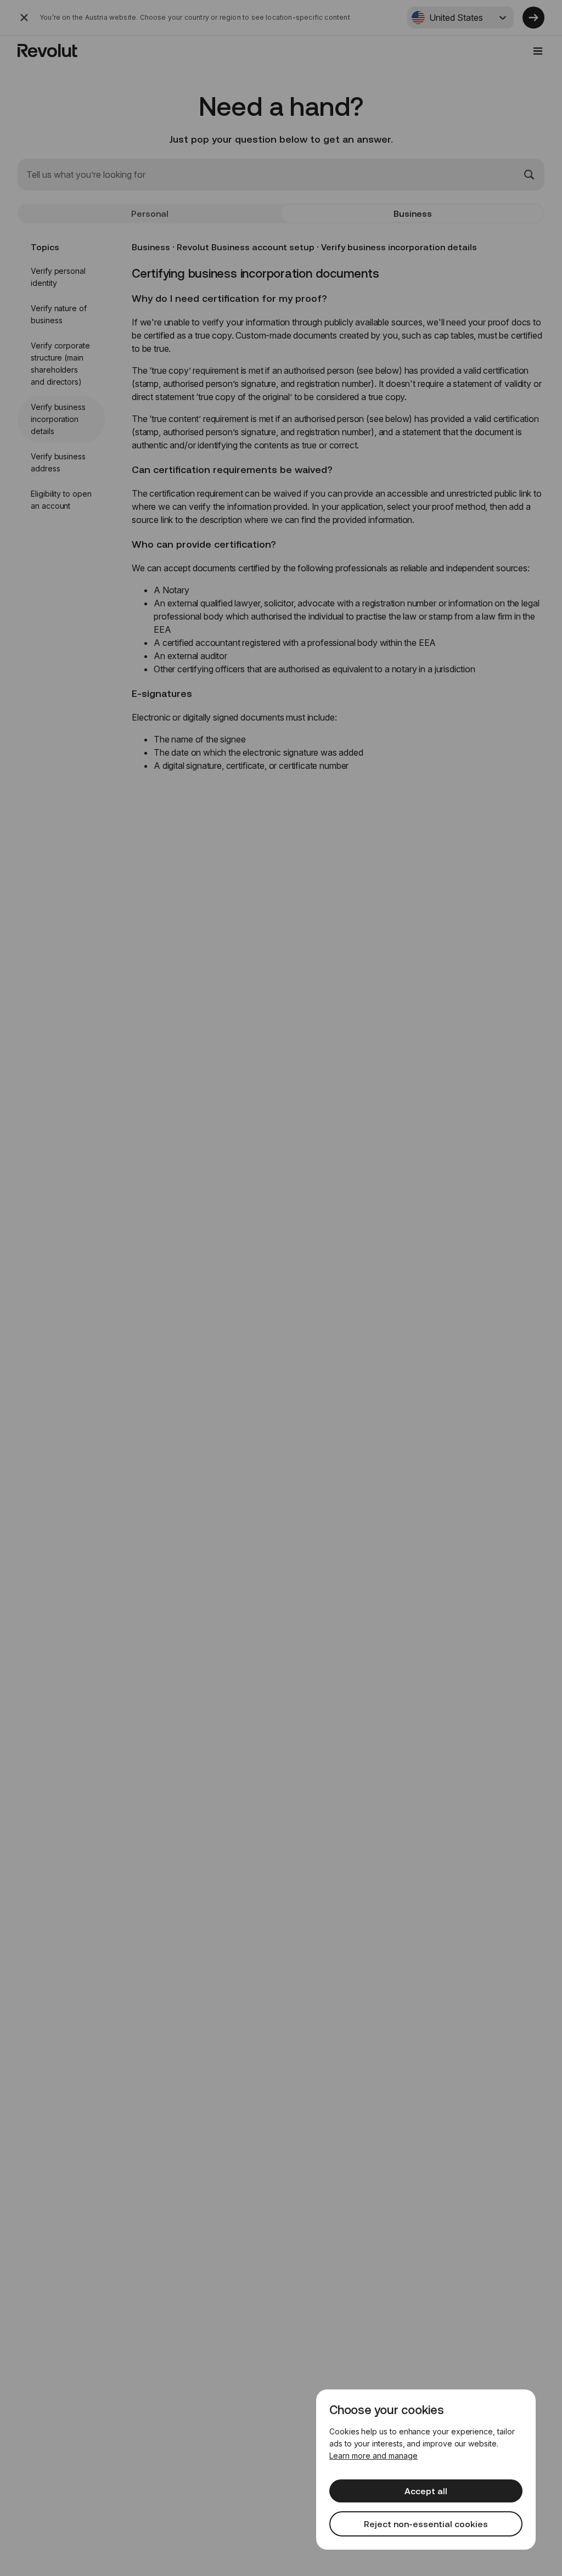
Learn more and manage (373, 2456)
